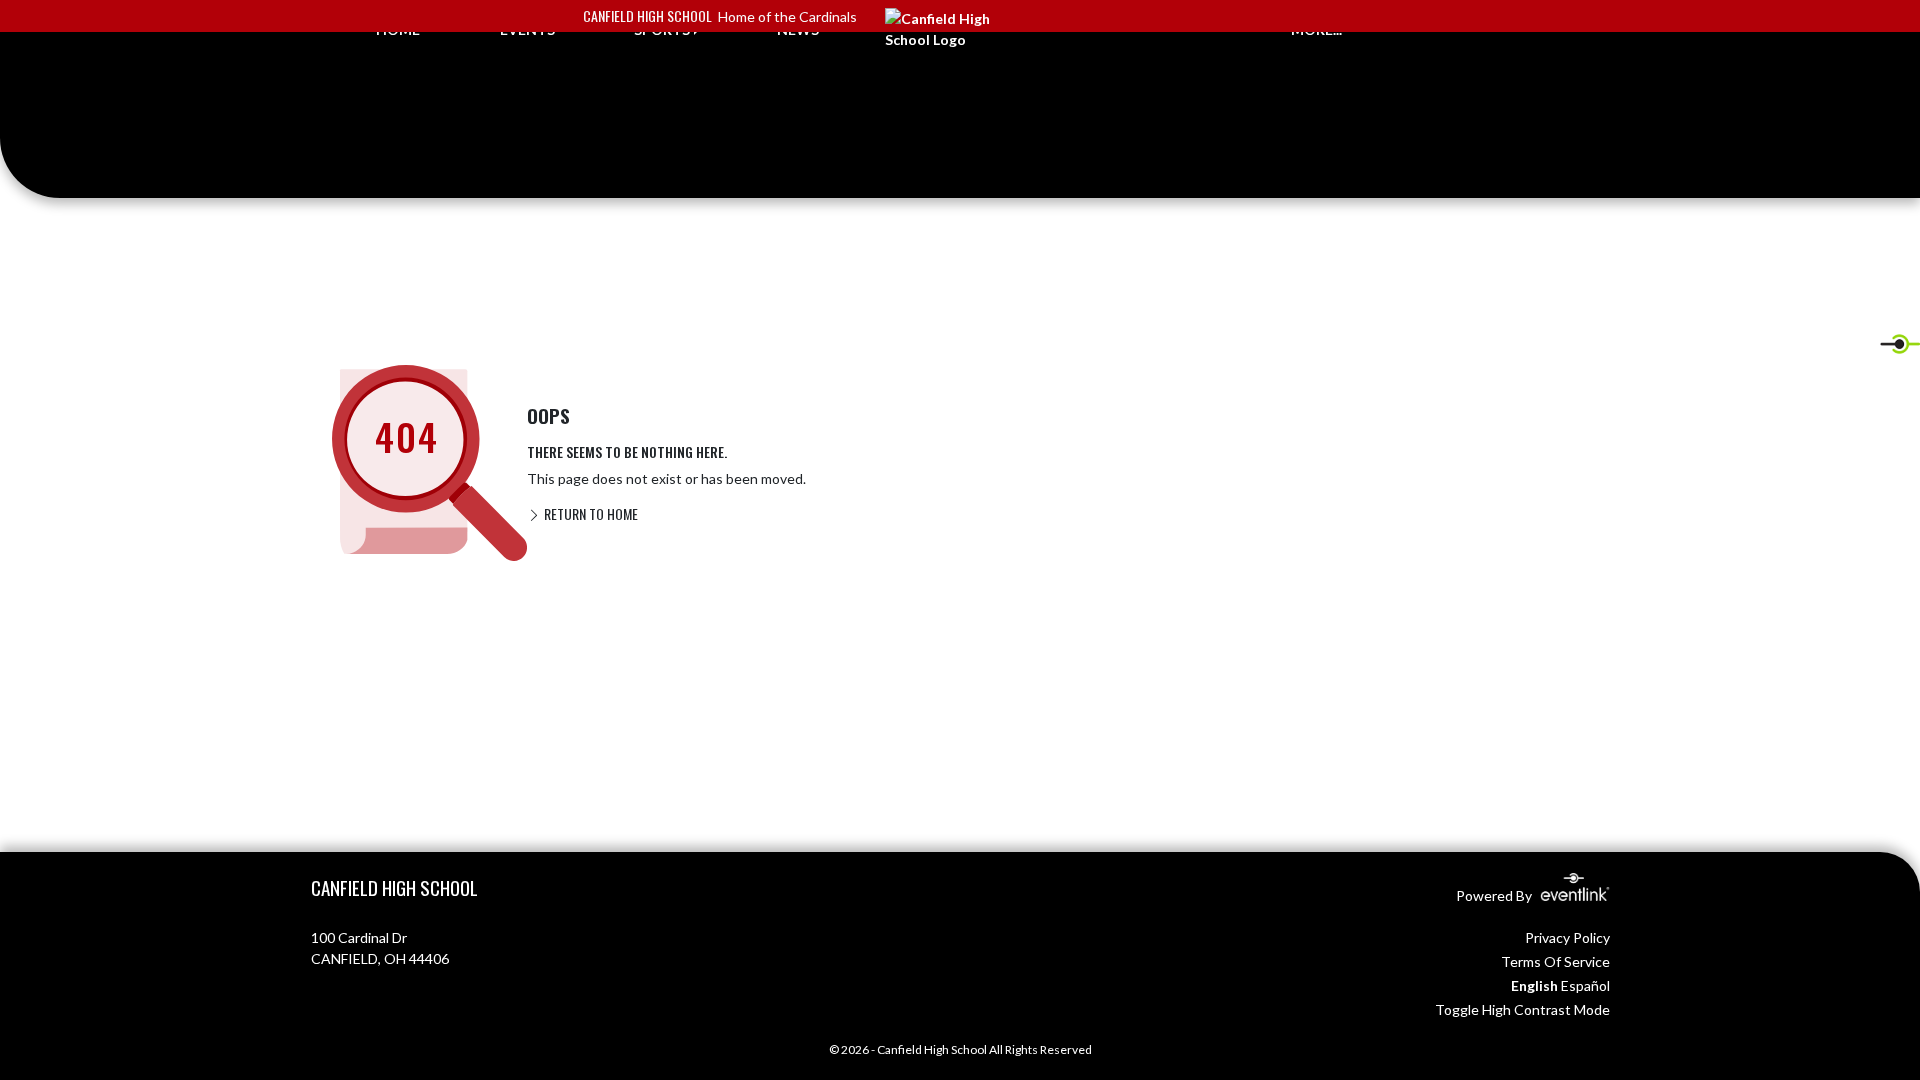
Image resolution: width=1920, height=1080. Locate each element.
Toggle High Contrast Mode (1522, 1009)
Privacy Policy (1567, 937)
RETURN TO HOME (589, 513)
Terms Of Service (1555, 961)
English (1534, 985)
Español (1585, 985)
